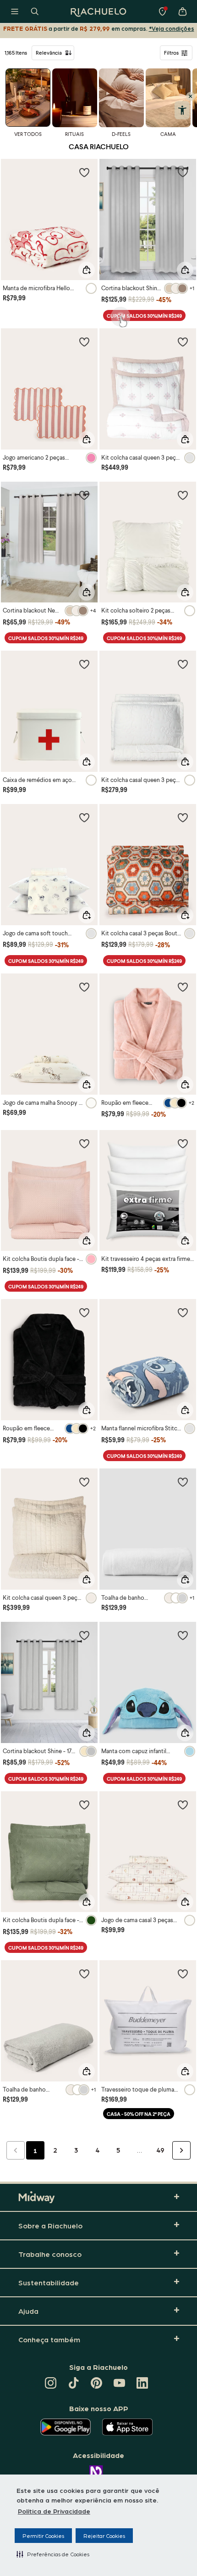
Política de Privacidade (54, 2511)
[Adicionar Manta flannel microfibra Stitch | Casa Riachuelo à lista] (183, 1312)
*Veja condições (172, 28)
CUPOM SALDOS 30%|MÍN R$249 (144, 316)
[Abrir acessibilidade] (182, 110)
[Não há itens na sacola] (182, 11)
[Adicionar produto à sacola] (87, 270)
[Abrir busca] (35, 11)
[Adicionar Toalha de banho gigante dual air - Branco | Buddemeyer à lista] (183, 1482)
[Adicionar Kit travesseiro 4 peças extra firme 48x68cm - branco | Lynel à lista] (183, 1143)
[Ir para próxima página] (181, 2150)
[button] (53, 2554)
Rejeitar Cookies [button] (104, 2536)
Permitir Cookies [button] (43, 2536)
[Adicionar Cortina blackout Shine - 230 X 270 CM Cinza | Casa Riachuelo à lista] (183, 172)
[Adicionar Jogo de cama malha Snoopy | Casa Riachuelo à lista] (84, 987)
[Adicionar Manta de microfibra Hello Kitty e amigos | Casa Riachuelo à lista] (84, 172)
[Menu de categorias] (15, 11)
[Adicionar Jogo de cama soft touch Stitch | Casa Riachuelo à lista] (84, 817)
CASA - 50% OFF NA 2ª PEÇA (139, 2114)
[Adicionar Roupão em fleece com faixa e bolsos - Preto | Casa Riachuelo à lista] (84, 1312)
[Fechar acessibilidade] (191, 96)
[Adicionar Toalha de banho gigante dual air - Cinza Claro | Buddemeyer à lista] (84, 1974)
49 (160, 2150)
